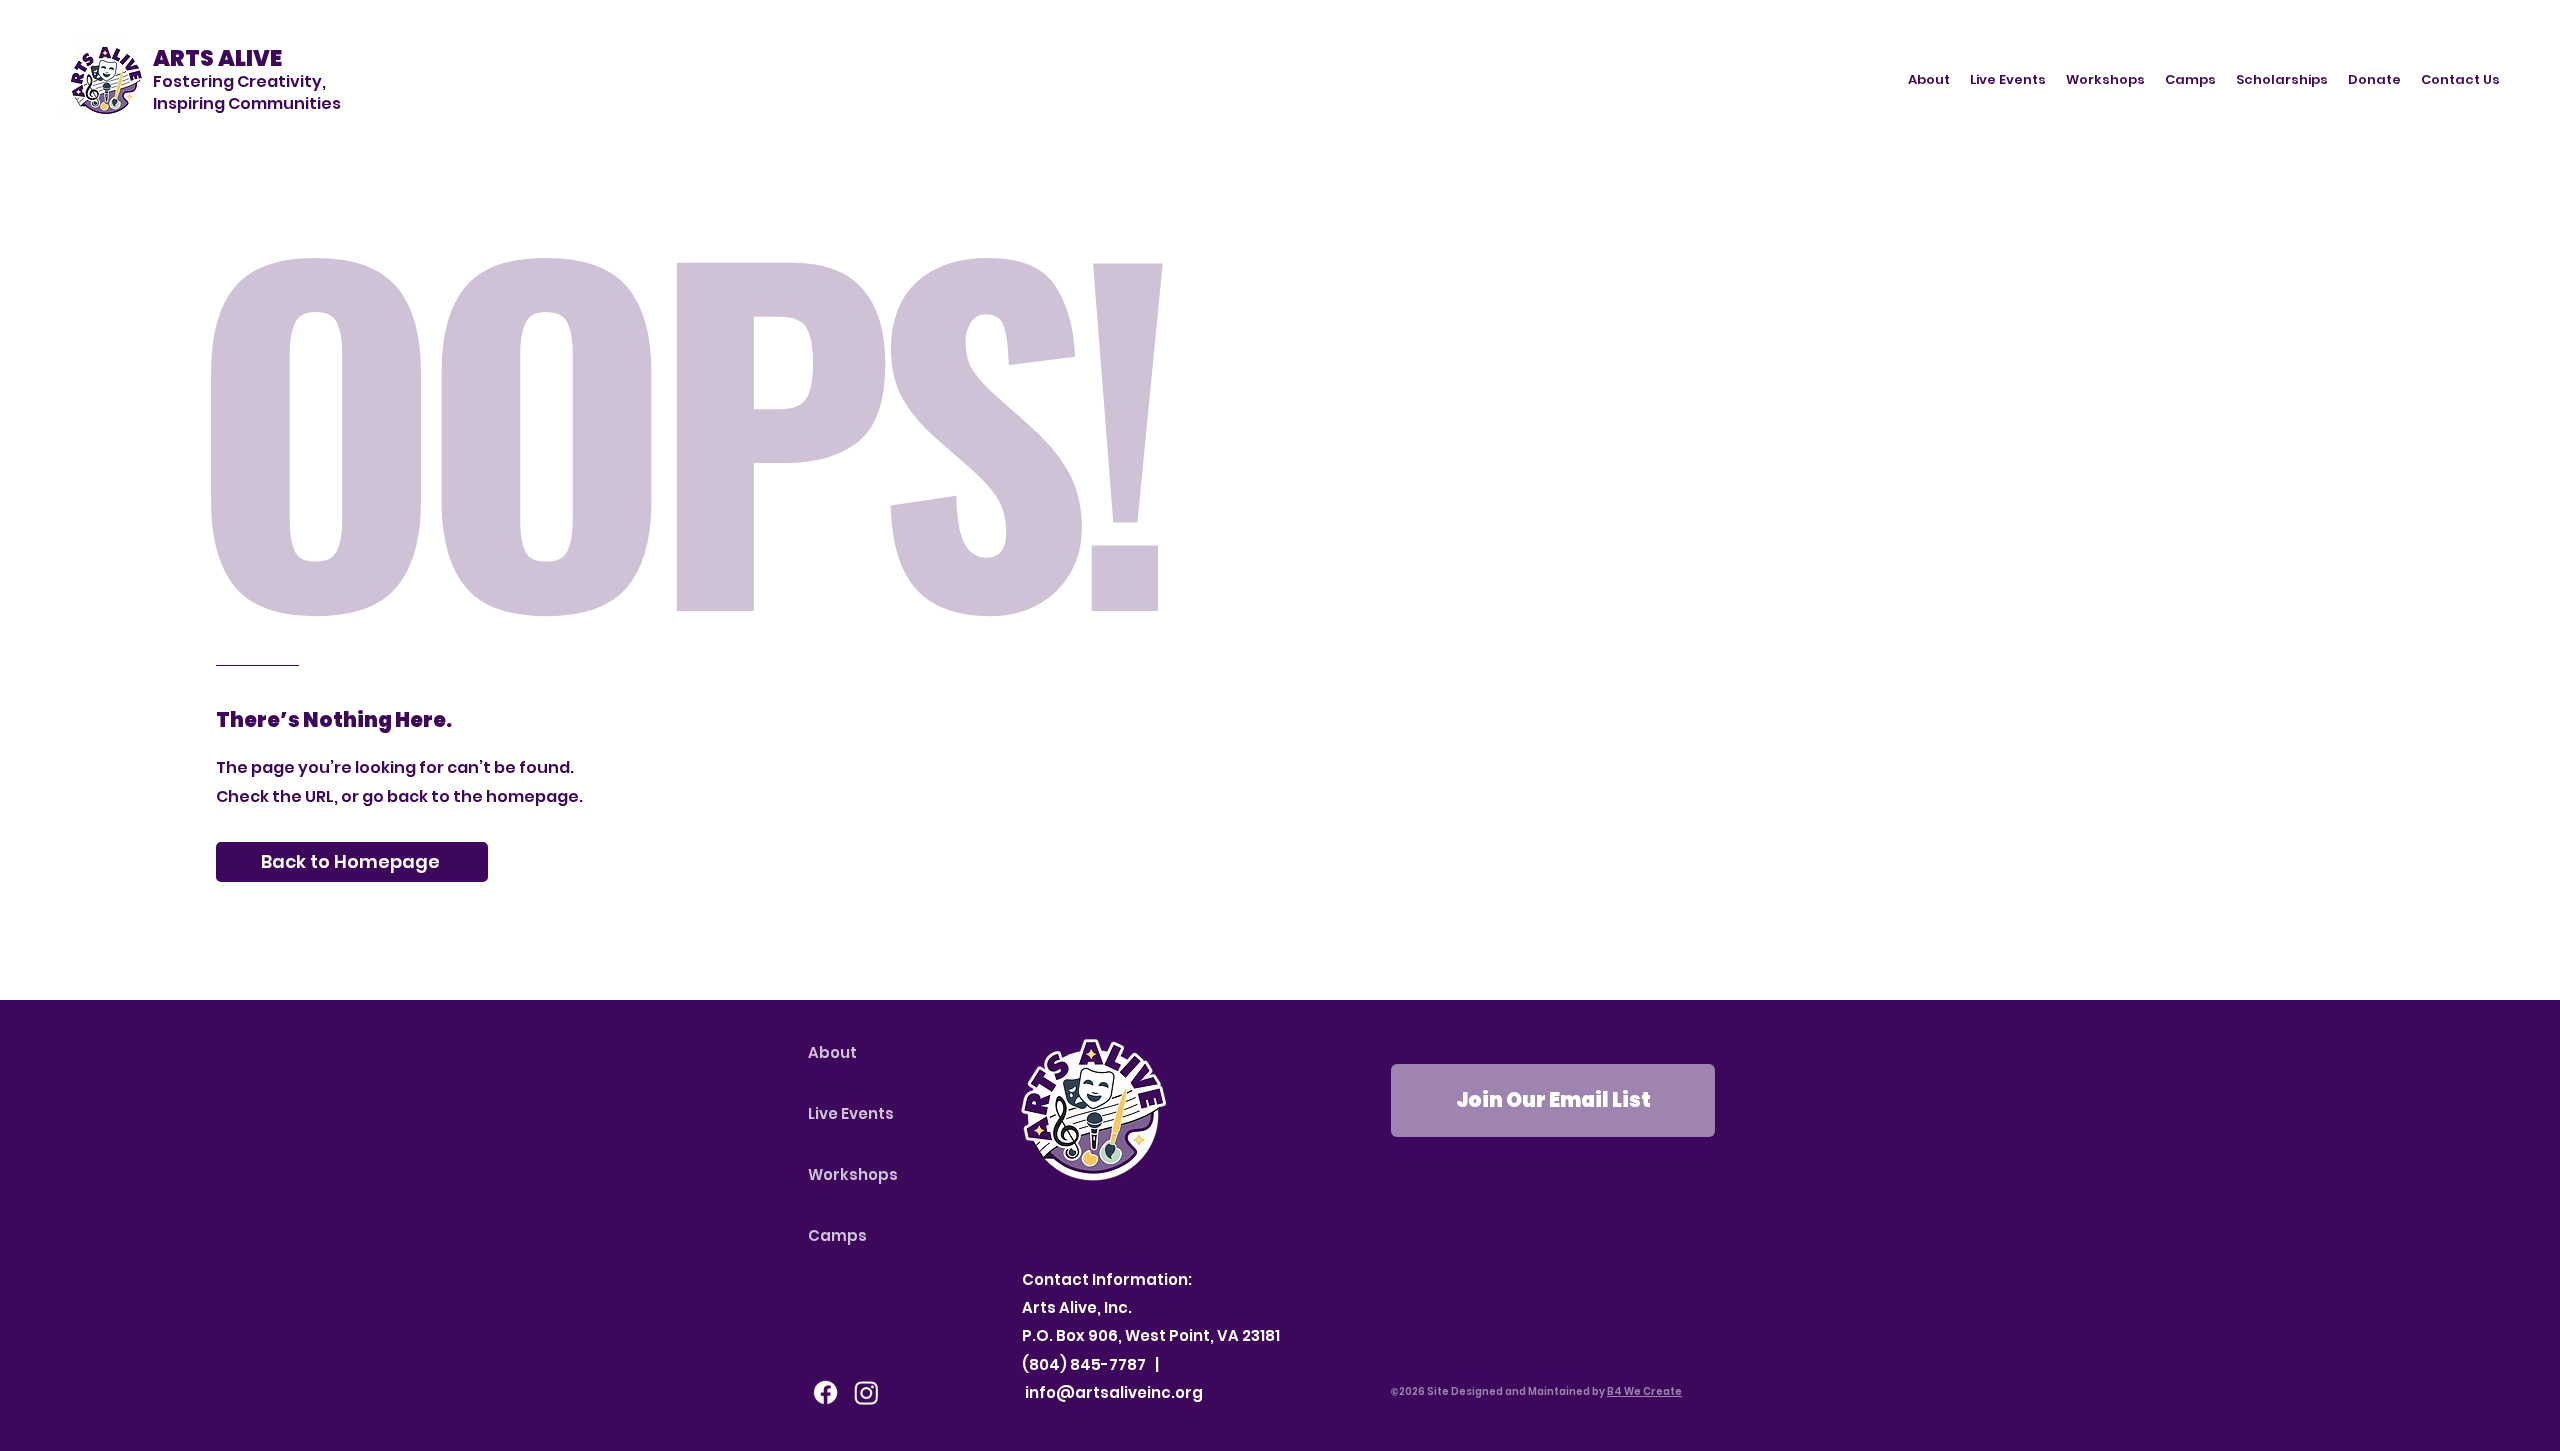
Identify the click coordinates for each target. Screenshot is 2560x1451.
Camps (837, 1235)
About (832, 1052)
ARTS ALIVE (217, 58)
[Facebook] (825, 1392)
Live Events (851, 1113)
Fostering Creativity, (239, 81)
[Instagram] (866, 1392)
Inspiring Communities (247, 103)
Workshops (853, 1174)
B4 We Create (1644, 1391)
